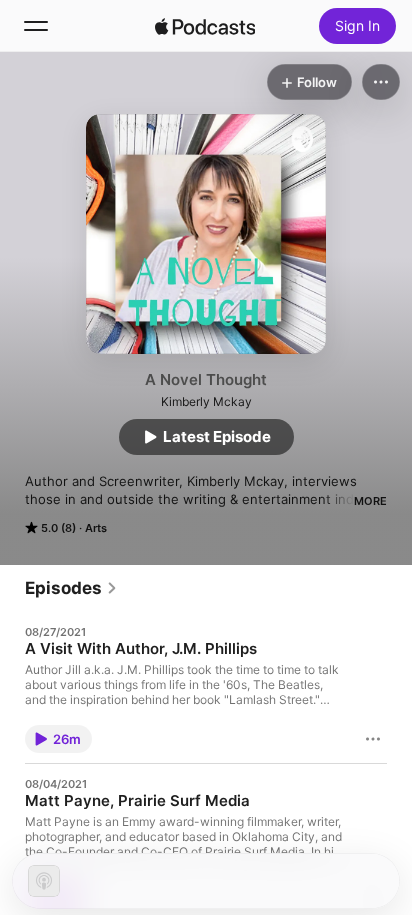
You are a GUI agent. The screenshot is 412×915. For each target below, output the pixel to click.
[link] (71, 588)
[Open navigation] (36, 26)
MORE (370, 501)
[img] (205, 26)
